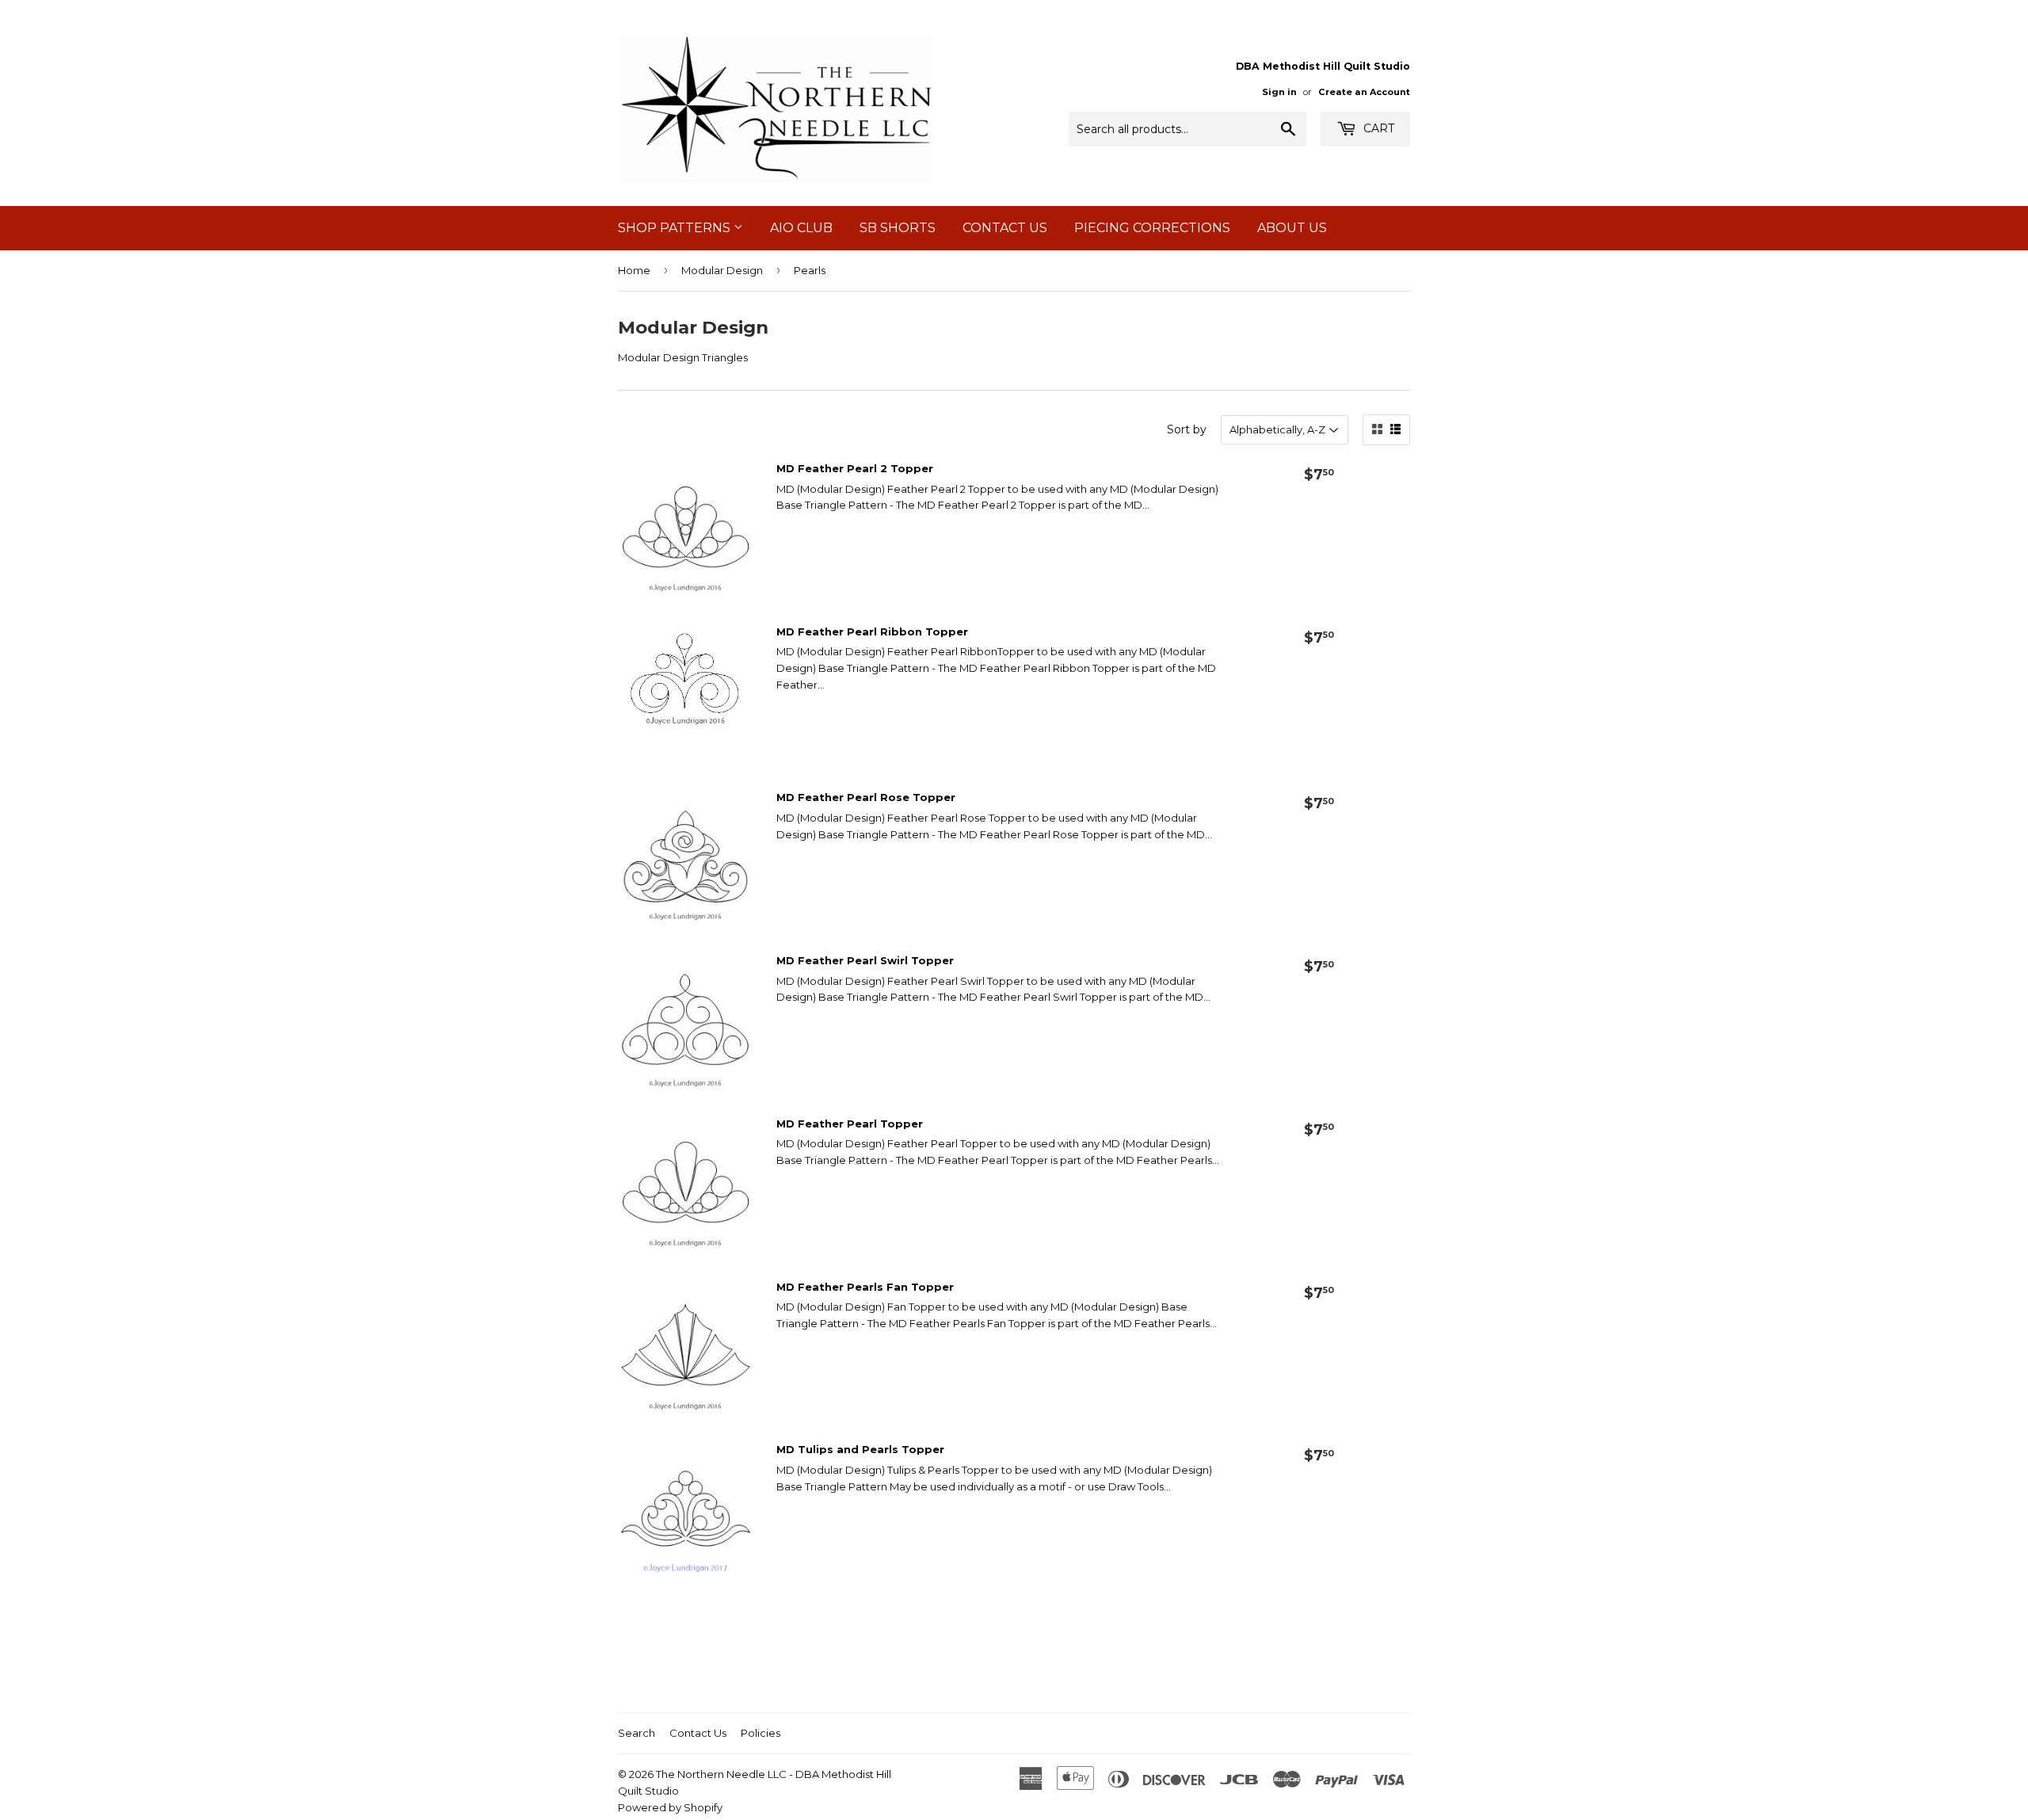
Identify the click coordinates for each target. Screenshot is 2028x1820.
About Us (1292, 228)
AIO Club (801, 228)
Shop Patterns (676, 228)
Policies (760, 1733)
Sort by (1187, 429)
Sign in (1279, 92)
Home (634, 270)
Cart (1377, 128)
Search (637, 1733)
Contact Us (1005, 228)
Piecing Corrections (1152, 228)
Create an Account (1364, 92)
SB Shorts (898, 228)
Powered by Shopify (670, 1807)
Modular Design (722, 270)
